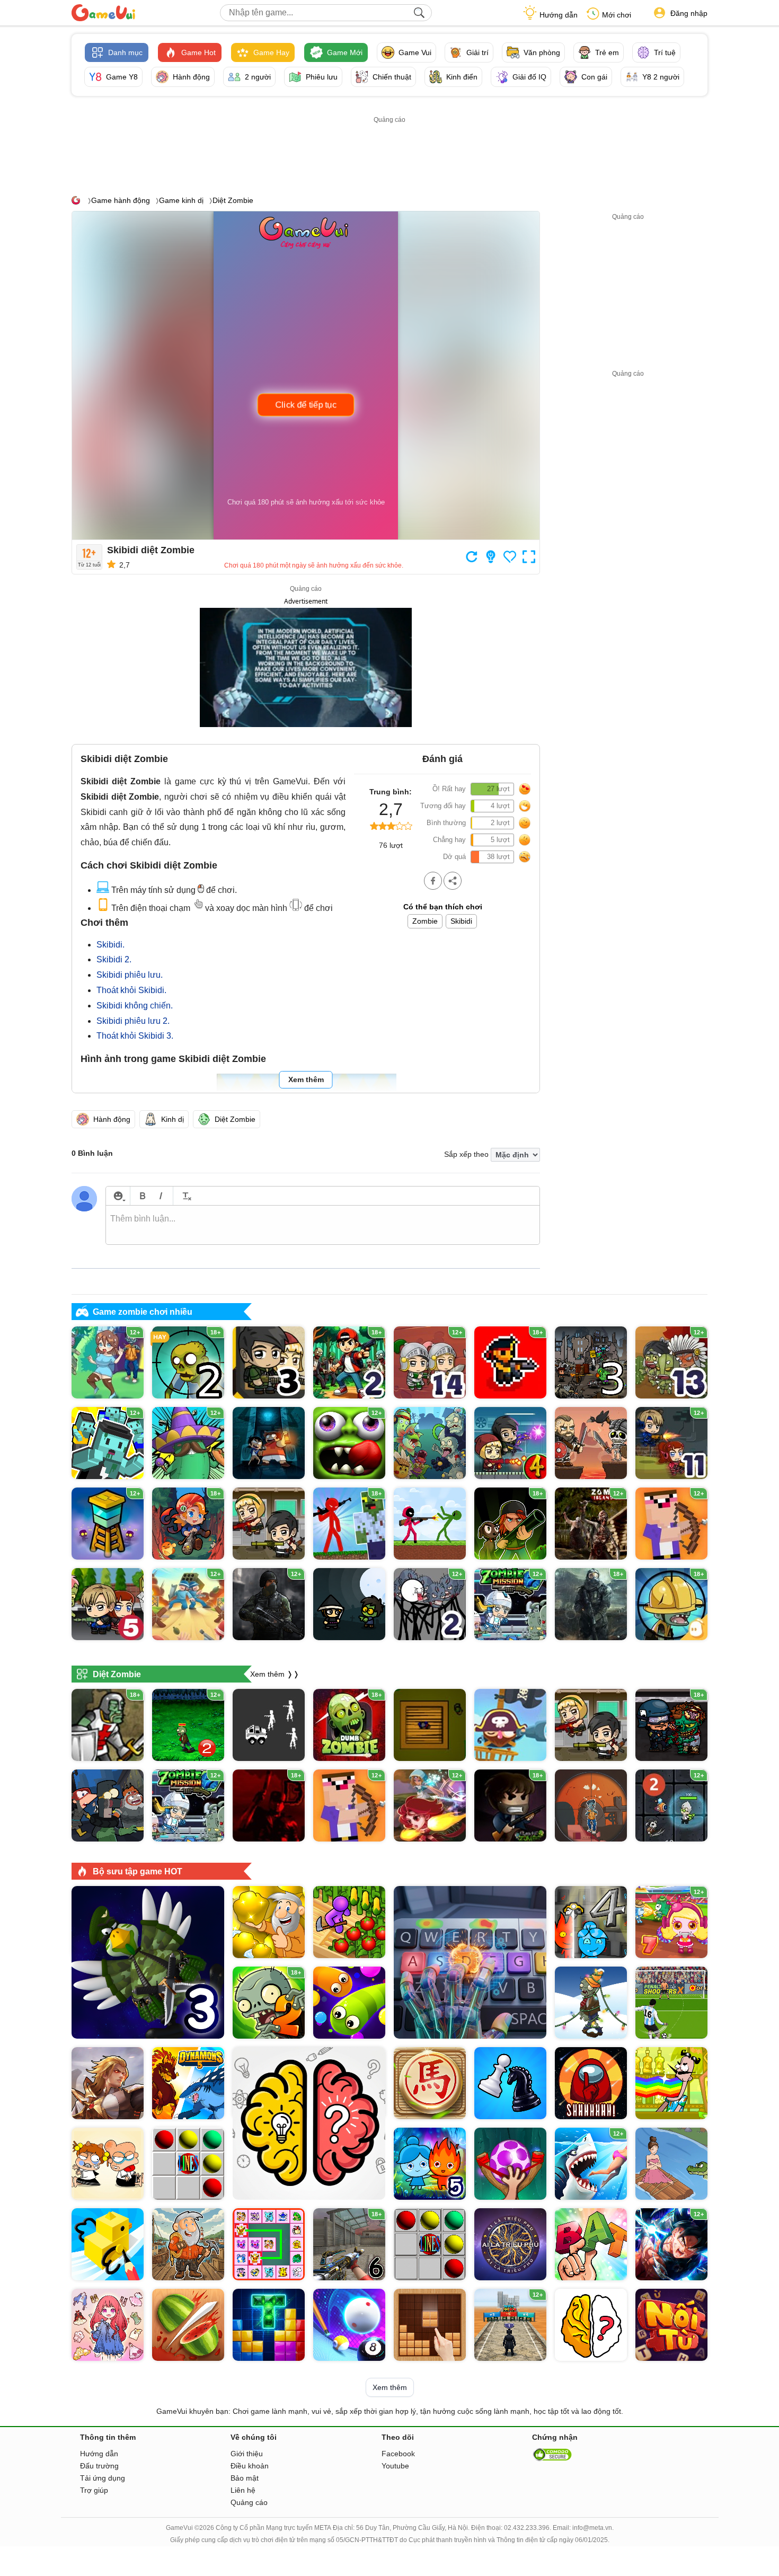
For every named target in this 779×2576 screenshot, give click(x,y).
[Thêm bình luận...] (323, 1225)
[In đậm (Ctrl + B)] (142, 1196)
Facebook (398, 2454)
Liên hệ (243, 2490)
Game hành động (121, 200)
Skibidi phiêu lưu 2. (133, 1021)
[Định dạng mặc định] (185, 1196)
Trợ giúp (94, 2490)
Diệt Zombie (233, 200)
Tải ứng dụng (103, 2478)
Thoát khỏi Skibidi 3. (135, 1036)
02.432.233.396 (527, 2528)
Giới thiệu (247, 2454)
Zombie (425, 921)
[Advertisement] (389, 150)
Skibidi (461, 921)
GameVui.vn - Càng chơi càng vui (103, 13)
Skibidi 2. (114, 959)
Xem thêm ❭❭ (275, 1674)
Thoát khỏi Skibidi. (131, 990)
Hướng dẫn (559, 15)
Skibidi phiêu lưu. (130, 975)
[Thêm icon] (118, 1196)
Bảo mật (245, 2478)
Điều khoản (250, 2466)
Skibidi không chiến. (135, 1006)
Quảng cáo (249, 2502)
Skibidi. (110, 945)
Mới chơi (617, 15)
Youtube (395, 2466)
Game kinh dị (181, 200)
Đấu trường (99, 2466)
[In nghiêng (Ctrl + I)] (161, 1196)
